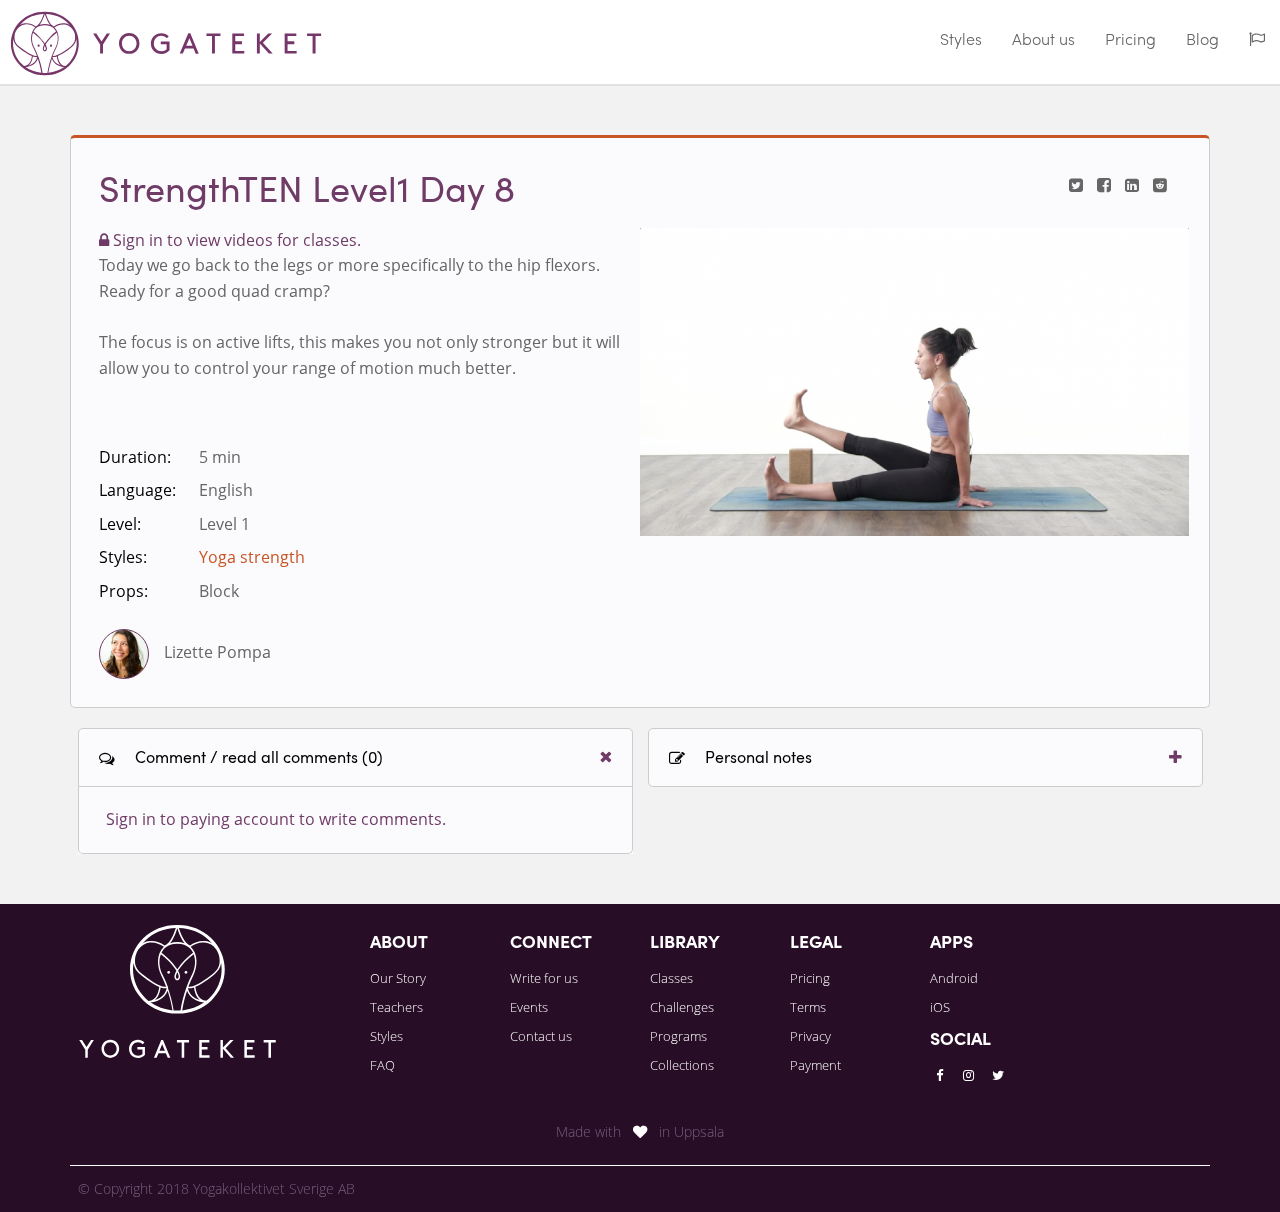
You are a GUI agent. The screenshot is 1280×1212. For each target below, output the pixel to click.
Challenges (682, 1007)
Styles (961, 41)
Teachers (396, 1007)
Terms (808, 1007)
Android (954, 978)
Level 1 (224, 524)
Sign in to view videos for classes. (235, 240)
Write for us (544, 978)
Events (529, 1007)
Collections (682, 1065)
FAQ (382, 1065)
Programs (678, 1036)
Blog (1202, 41)
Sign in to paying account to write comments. (276, 819)
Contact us (541, 1036)
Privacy (810, 1036)
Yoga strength (252, 557)
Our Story (398, 978)
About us (1043, 41)
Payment (815, 1065)
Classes (671, 978)
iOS (940, 1007)
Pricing (1130, 41)
